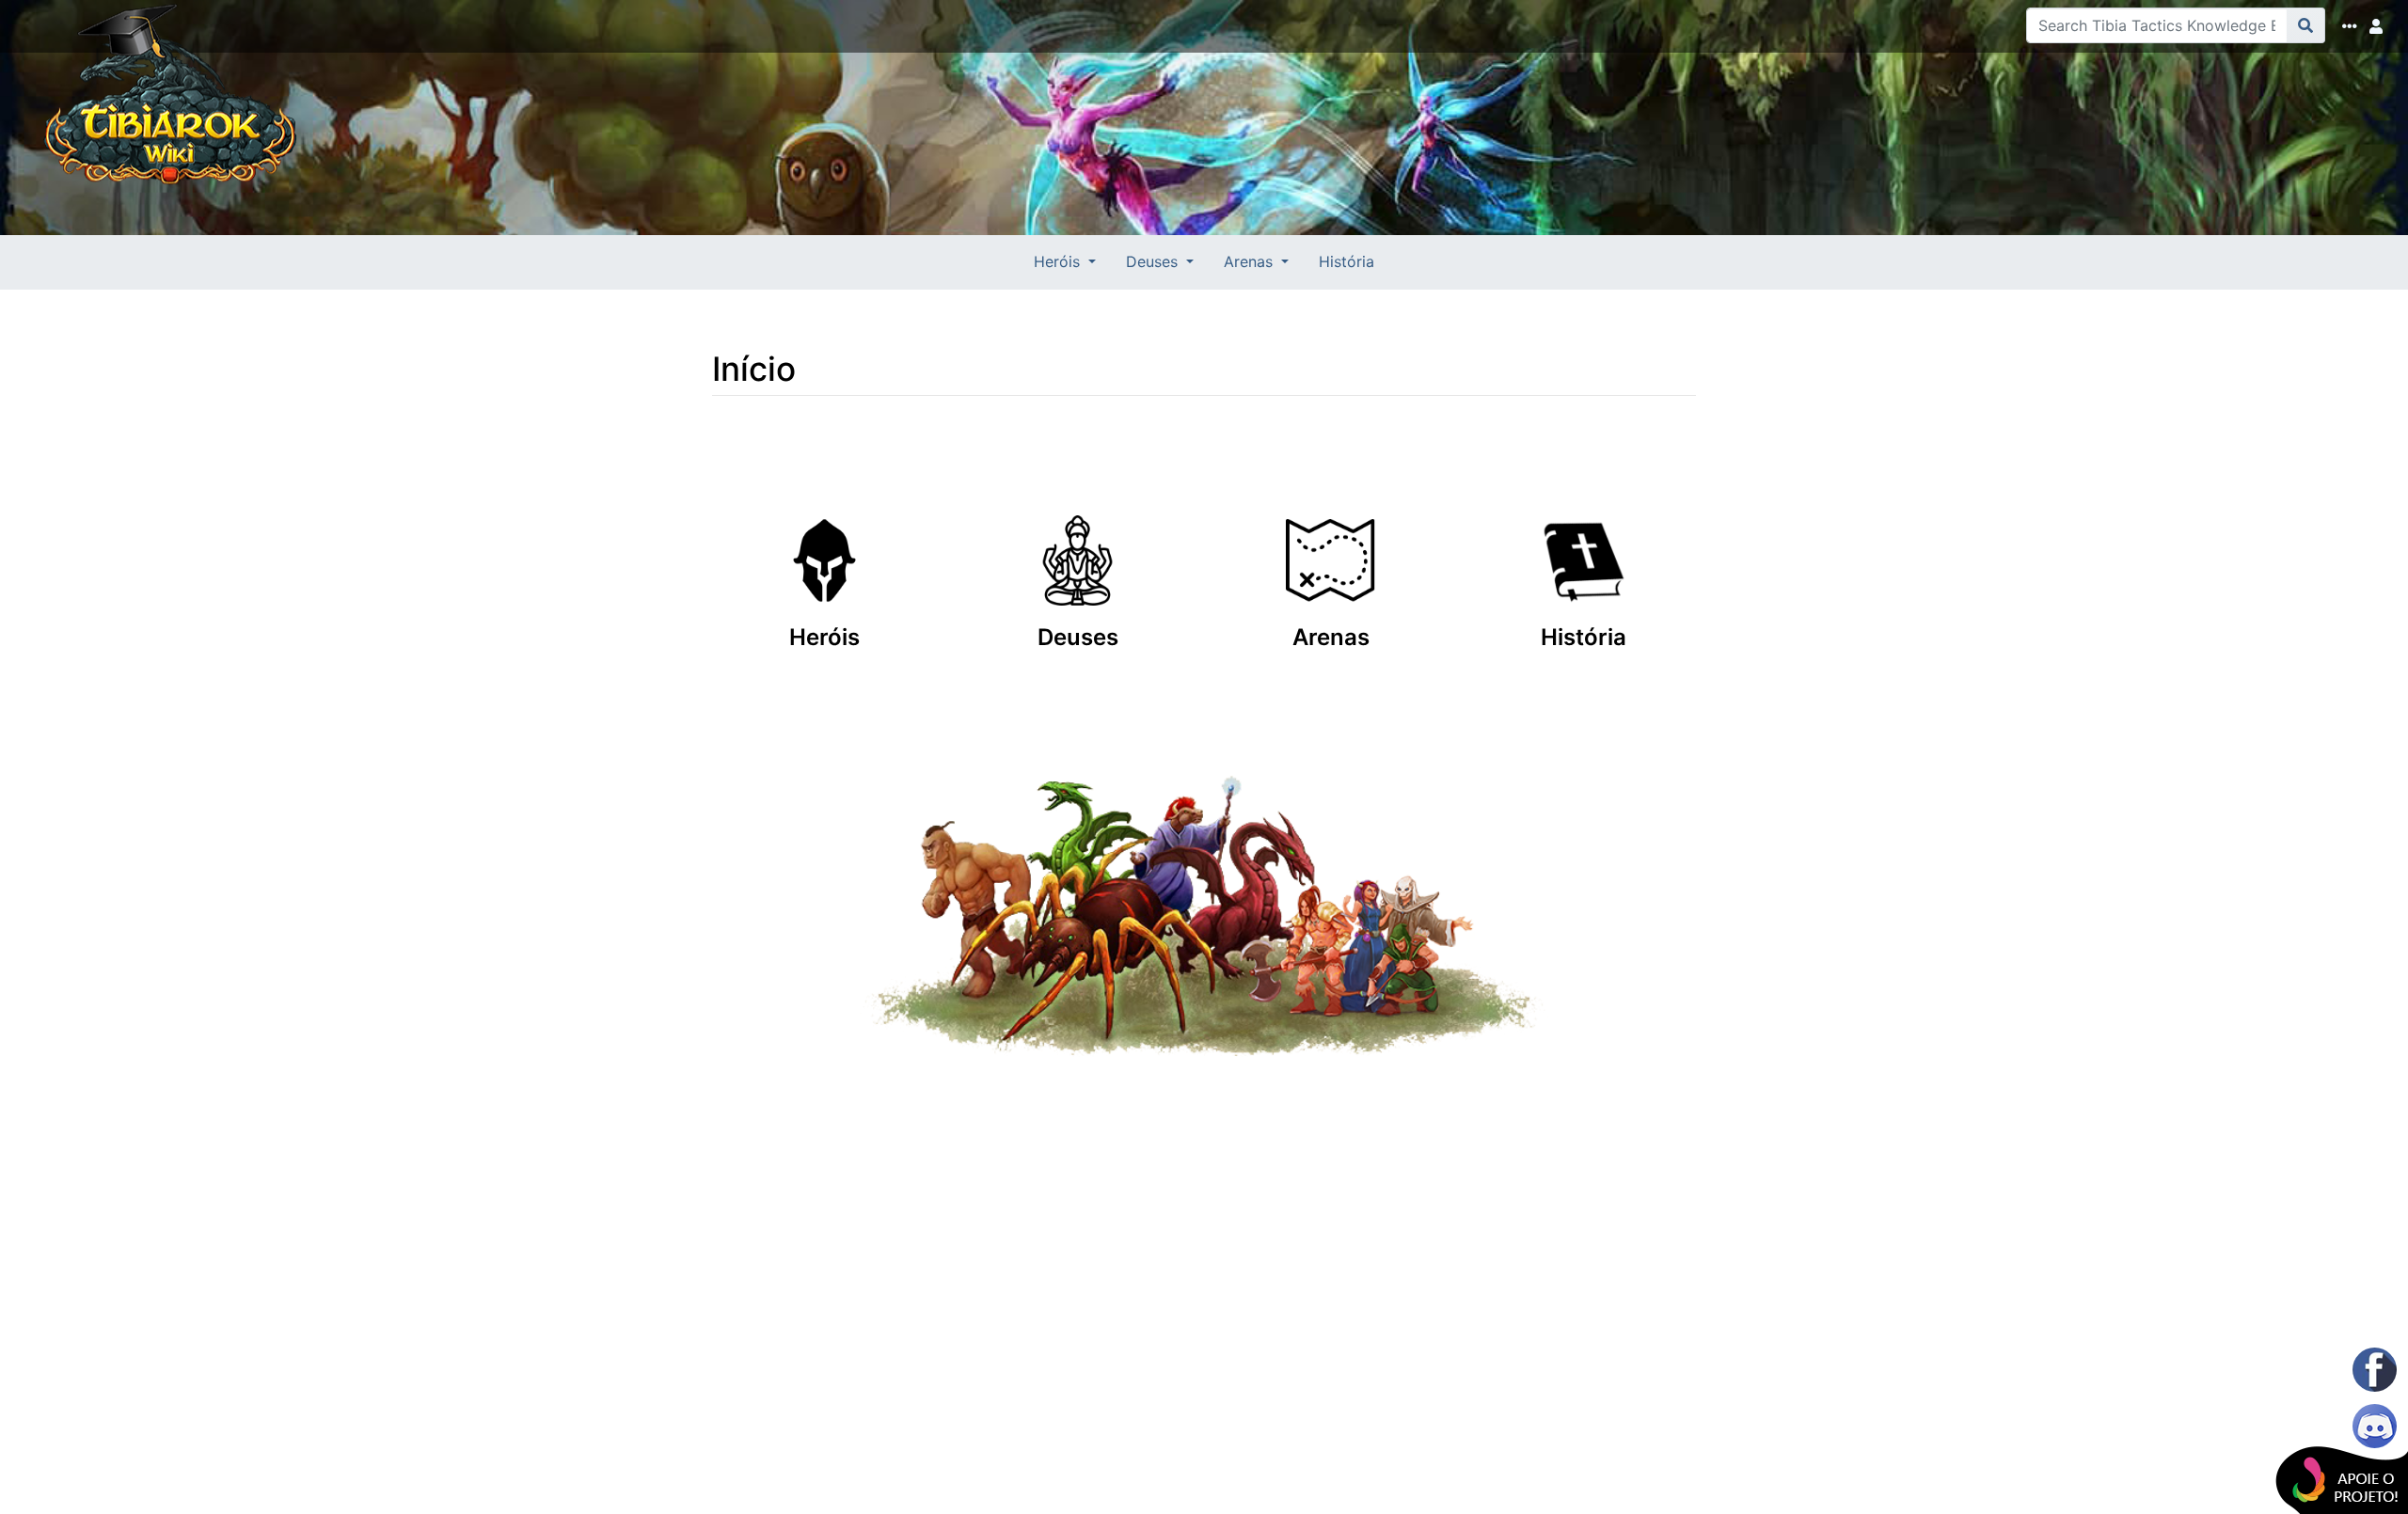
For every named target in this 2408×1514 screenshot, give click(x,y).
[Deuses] (1077, 533)
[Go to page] (2306, 25)
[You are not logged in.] (2380, 26)
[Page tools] (2353, 26)
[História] (1584, 533)
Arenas (1331, 637)
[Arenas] (1331, 533)
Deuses (1078, 637)
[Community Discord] (2375, 1426)
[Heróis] (824, 533)
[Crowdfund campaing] (2314, 1467)
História (1347, 261)
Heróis (824, 637)
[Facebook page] (2375, 1370)
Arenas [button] (1251, 261)
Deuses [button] (1154, 261)
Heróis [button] (1059, 261)
